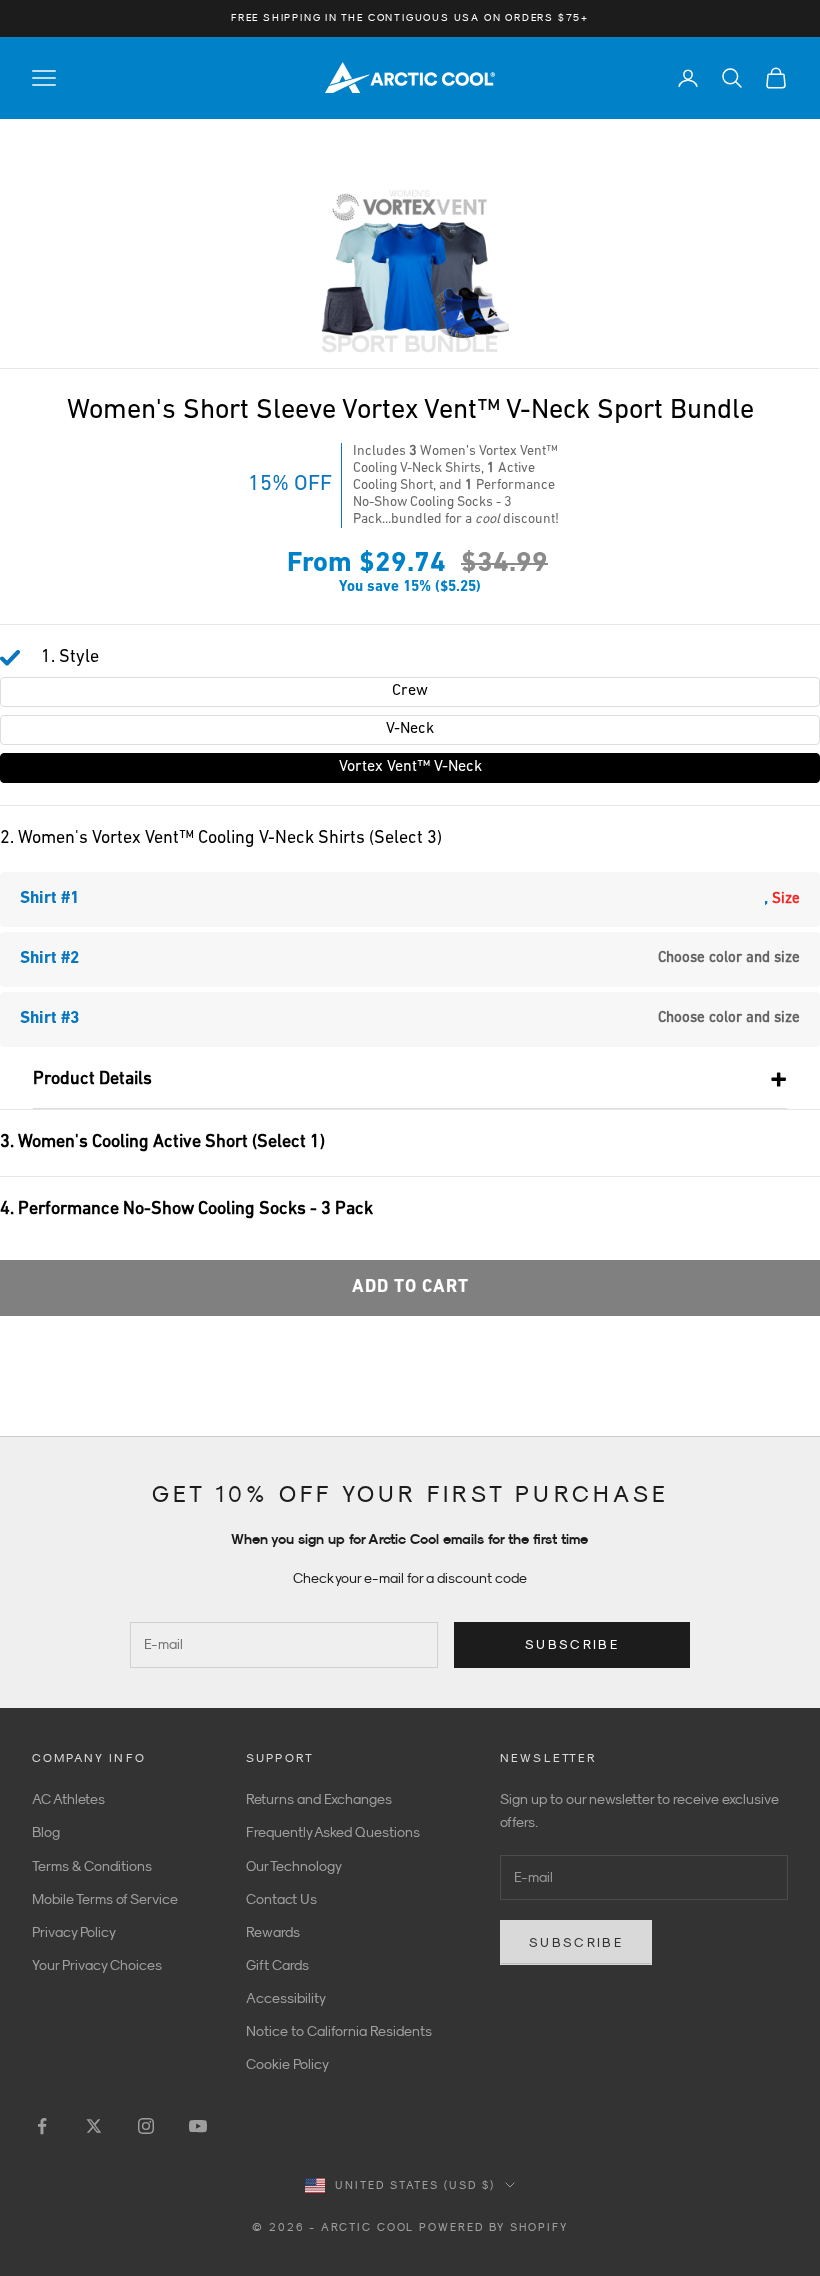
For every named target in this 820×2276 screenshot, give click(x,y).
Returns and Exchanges (319, 1799)
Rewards (273, 1932)
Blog (46, 1832)
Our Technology (294, 1866)
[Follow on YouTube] (198, 2126)
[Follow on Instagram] (146, 2126)
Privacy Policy (74, 1932)
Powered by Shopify (493, 2227)
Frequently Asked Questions (333, 1832)
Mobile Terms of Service (105, 1899)
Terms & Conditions (92, 1866)
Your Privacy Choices (97, 1965)
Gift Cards (277, 1965)
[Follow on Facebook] (42, 2126)
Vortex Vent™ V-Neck (410, 767)
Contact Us (281, 1899)
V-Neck (410, 729)
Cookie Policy (287, 2064)
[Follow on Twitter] (94, 2126)
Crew (410, 691)
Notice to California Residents (339, 2031)
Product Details (92, 1080)
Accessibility (286, 1998)
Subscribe (572, 1644)
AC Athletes (68, 1799)
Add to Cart (410, 1288)
